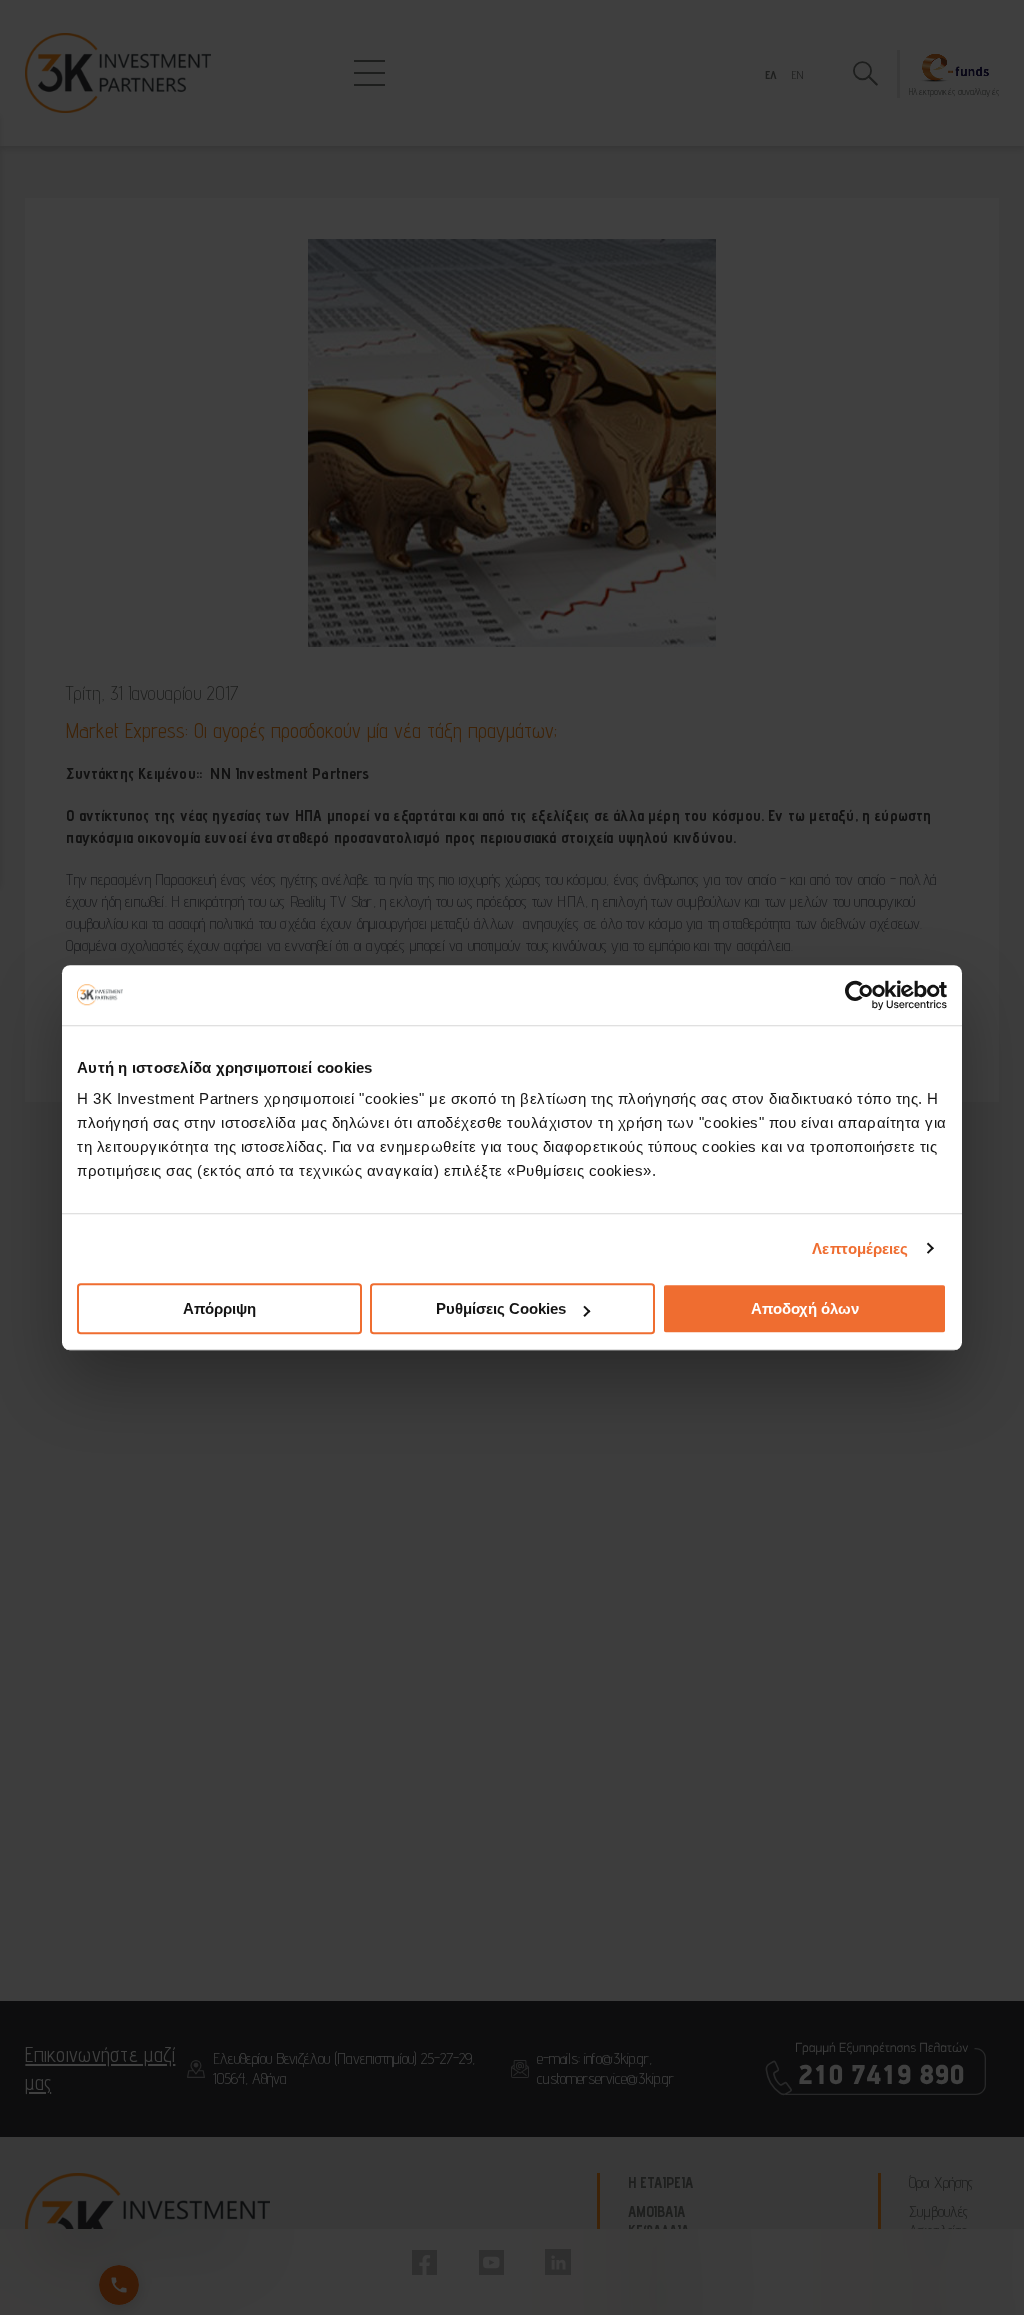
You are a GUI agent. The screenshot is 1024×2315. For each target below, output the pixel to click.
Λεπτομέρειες (860, 1248)
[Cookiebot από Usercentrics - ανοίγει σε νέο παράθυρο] (859, 995)
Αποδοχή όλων (805, 1308)
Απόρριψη (219, 1308)
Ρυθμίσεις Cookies (501, 1308)
